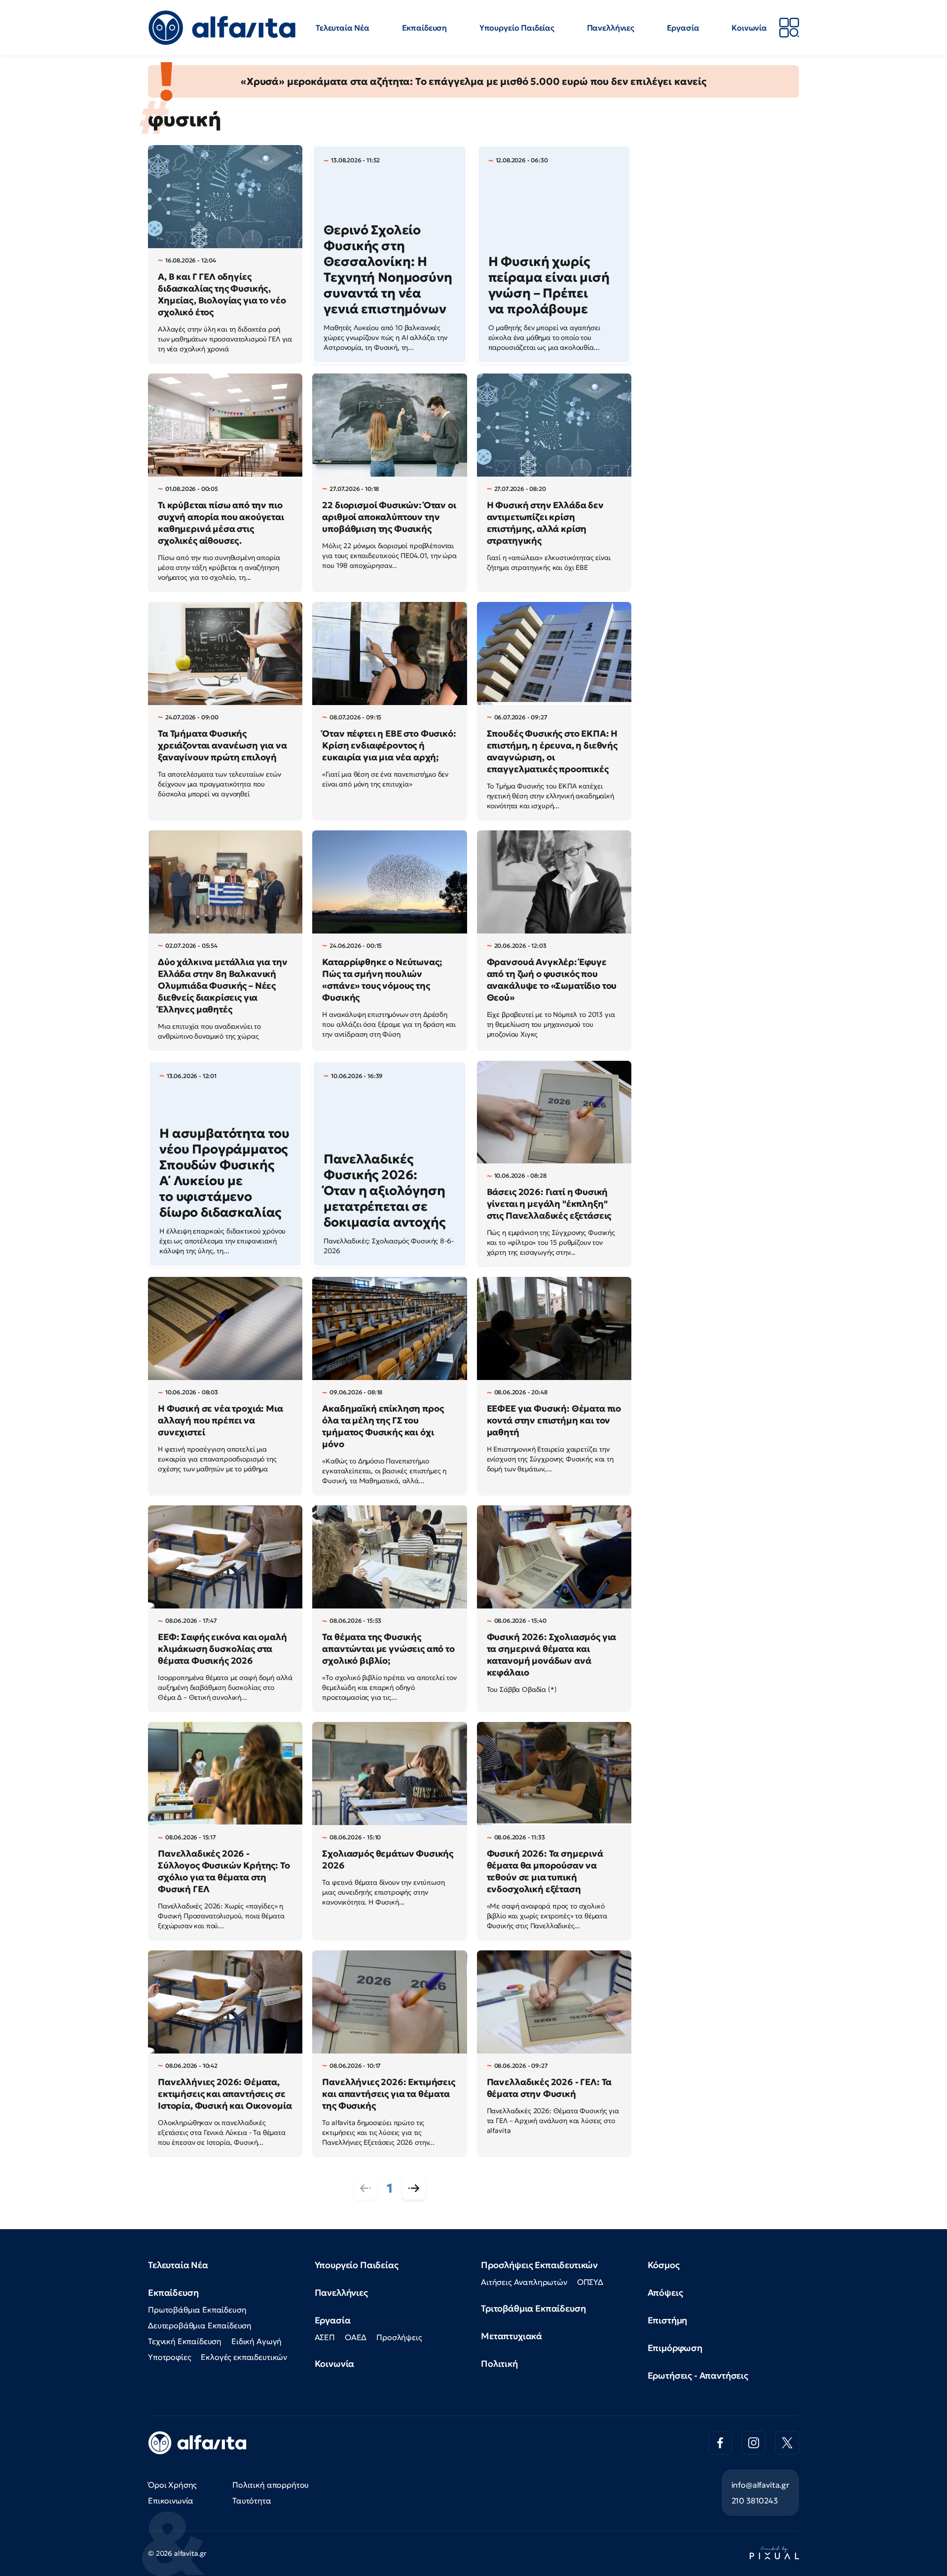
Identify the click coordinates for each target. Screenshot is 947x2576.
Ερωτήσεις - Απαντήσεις (698, 2375)
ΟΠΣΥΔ (590, 2282)
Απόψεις (665, 2293)
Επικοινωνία (171, 2501)
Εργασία (683, 28)
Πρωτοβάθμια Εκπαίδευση (197, 2310)
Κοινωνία (749, 28)
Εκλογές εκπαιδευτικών (244, 2357)
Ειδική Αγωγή (256, 2341)
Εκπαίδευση (424, 28)
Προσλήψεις (399, 2337)
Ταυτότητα (252, 2501)
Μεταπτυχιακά (511, 2336)
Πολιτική (499, 2364)
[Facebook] (720, 2443)
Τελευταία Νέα (343, 28)
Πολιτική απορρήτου (271, 2485)
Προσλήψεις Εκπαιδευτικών (539, 2265)
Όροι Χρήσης (172, 2485)
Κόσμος (664, 2265)
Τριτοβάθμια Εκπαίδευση (533, 2308)
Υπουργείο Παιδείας (517, 28)
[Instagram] (754, 2443)
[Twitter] (787, 2443)
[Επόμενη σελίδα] (414, 2188)
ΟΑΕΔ (356, 2337)
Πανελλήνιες (611, 28)
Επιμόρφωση (675, 2348)
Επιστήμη (668, 2320)
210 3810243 (755, 2501)
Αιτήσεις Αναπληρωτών (524, 2282)
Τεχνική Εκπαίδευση (185, 2341)
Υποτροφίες (169, 2357)
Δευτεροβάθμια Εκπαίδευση (200, 2325)
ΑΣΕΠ (325, 2337)
